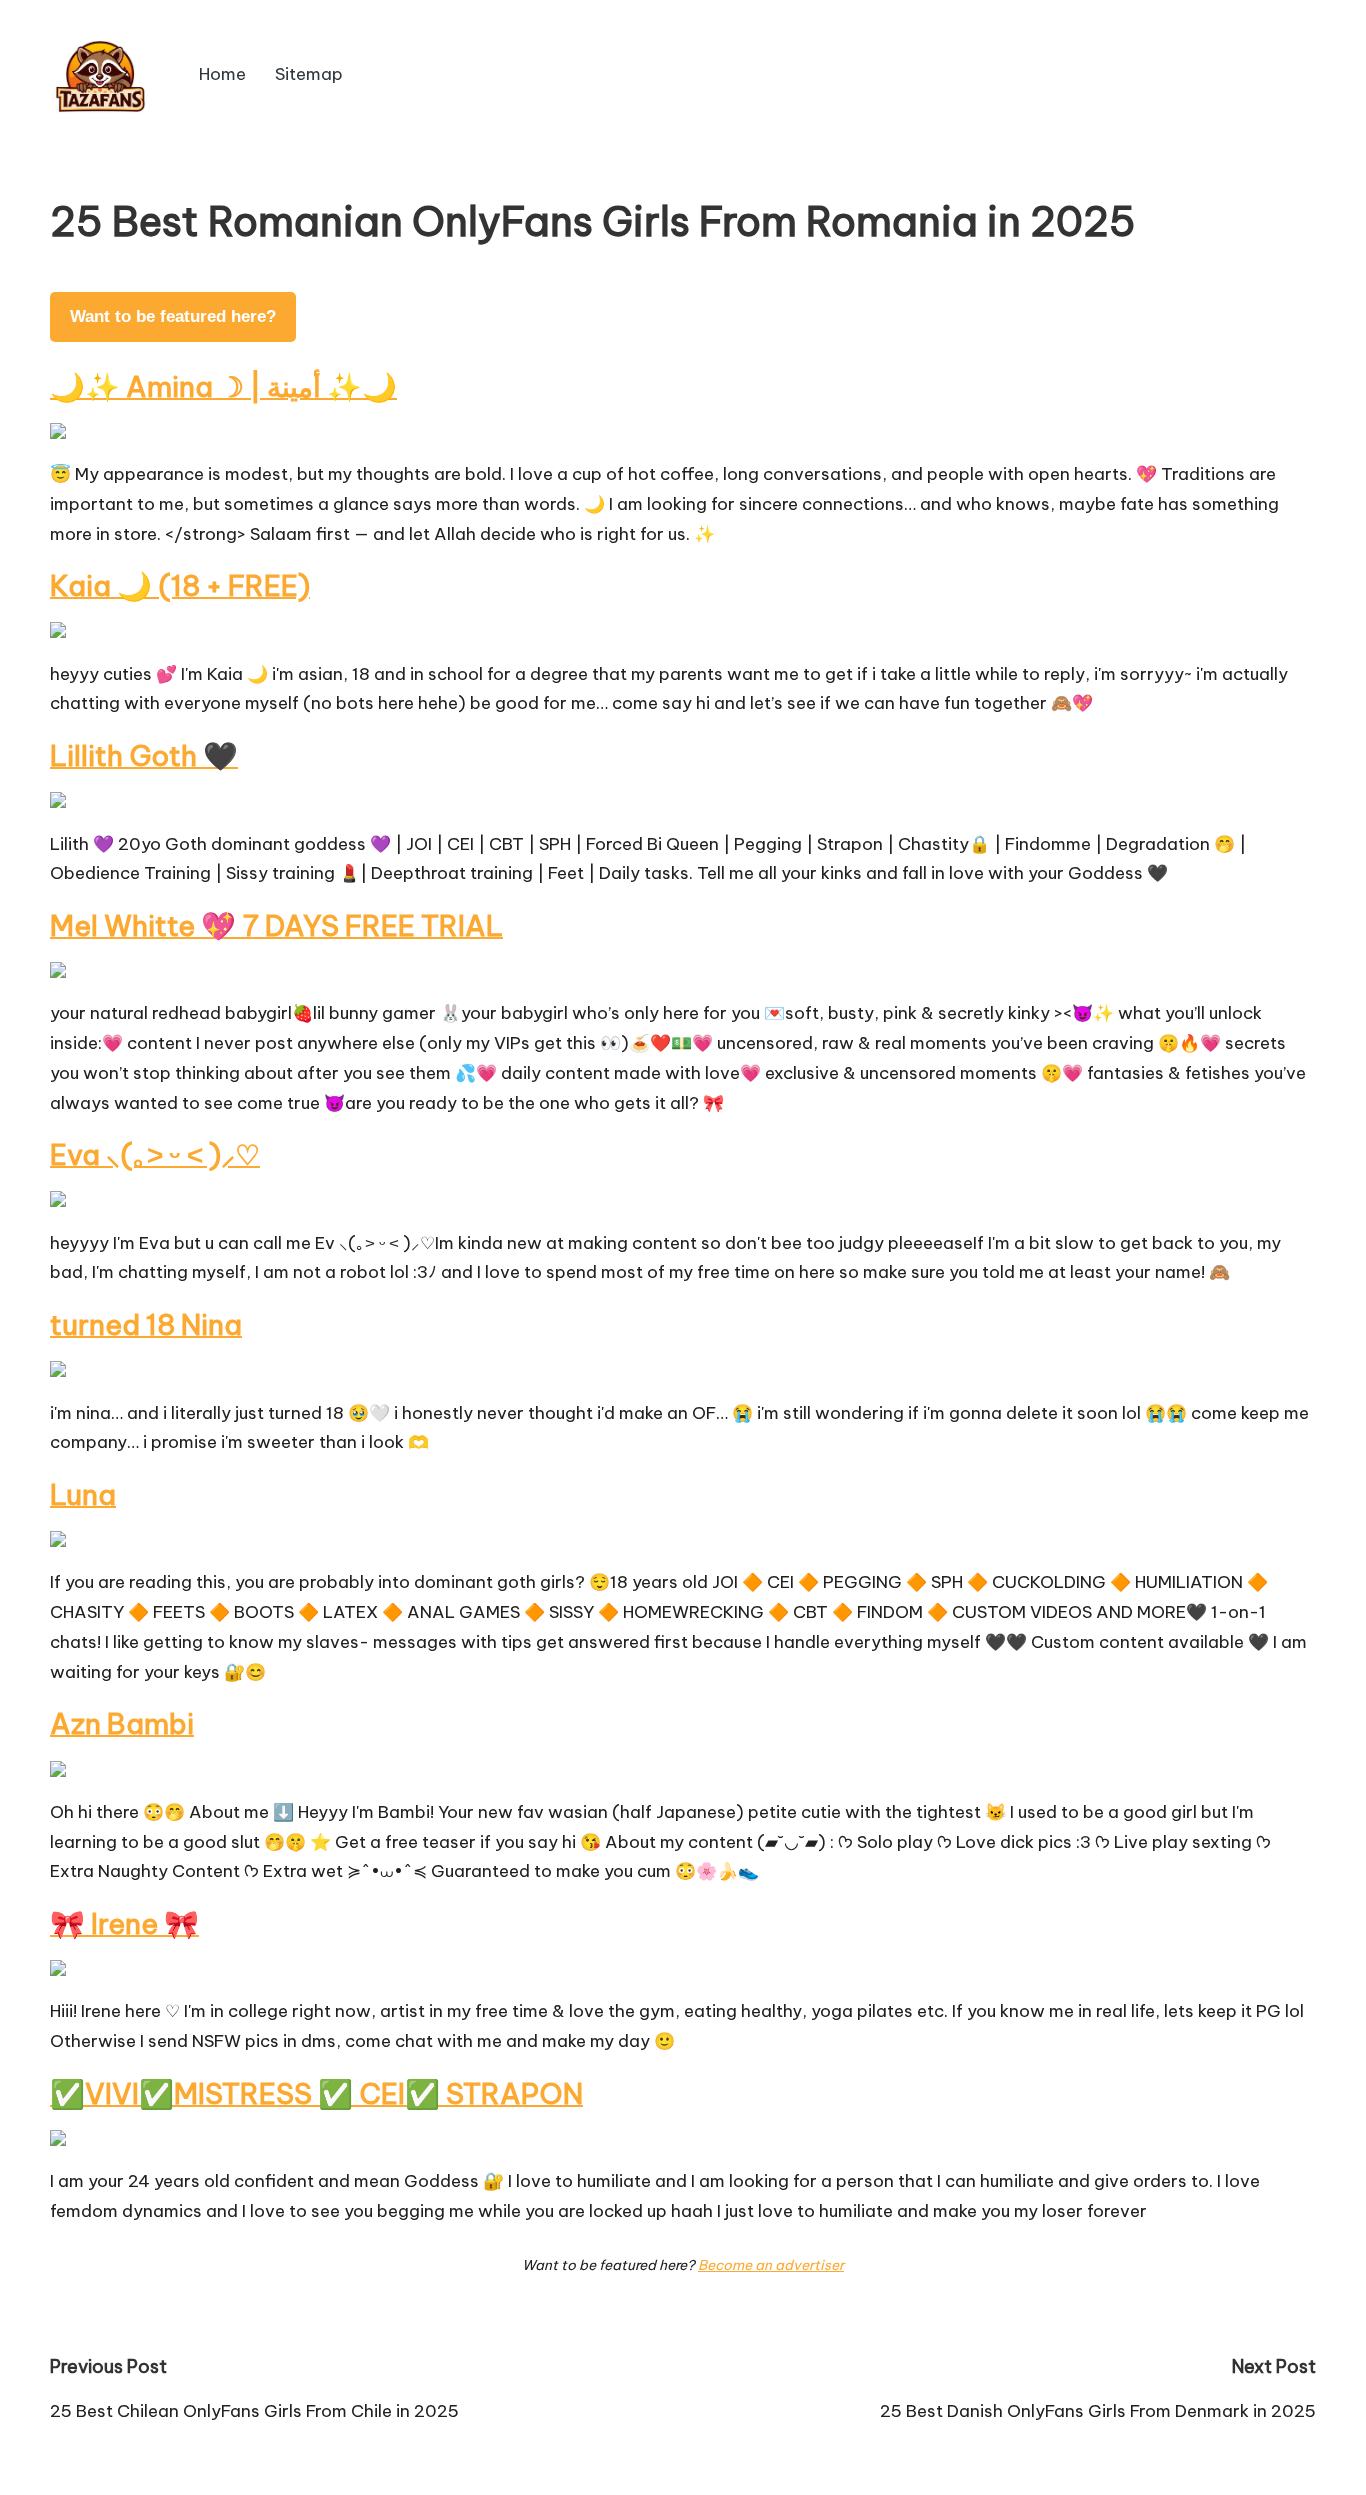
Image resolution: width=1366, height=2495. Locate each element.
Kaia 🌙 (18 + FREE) (180, 585)
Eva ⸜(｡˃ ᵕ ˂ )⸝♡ (155, 1154)
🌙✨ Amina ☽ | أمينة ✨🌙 (223, 386)
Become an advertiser (771, 2265)
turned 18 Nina (146, 1324)
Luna (83, 1494)
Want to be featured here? (173, 316)
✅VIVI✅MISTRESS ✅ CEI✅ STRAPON (316, 2093)
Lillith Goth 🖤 (144, 755)
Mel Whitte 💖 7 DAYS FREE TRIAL (276, 925)
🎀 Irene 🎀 (124, 1923)
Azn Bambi (122, 1723)
